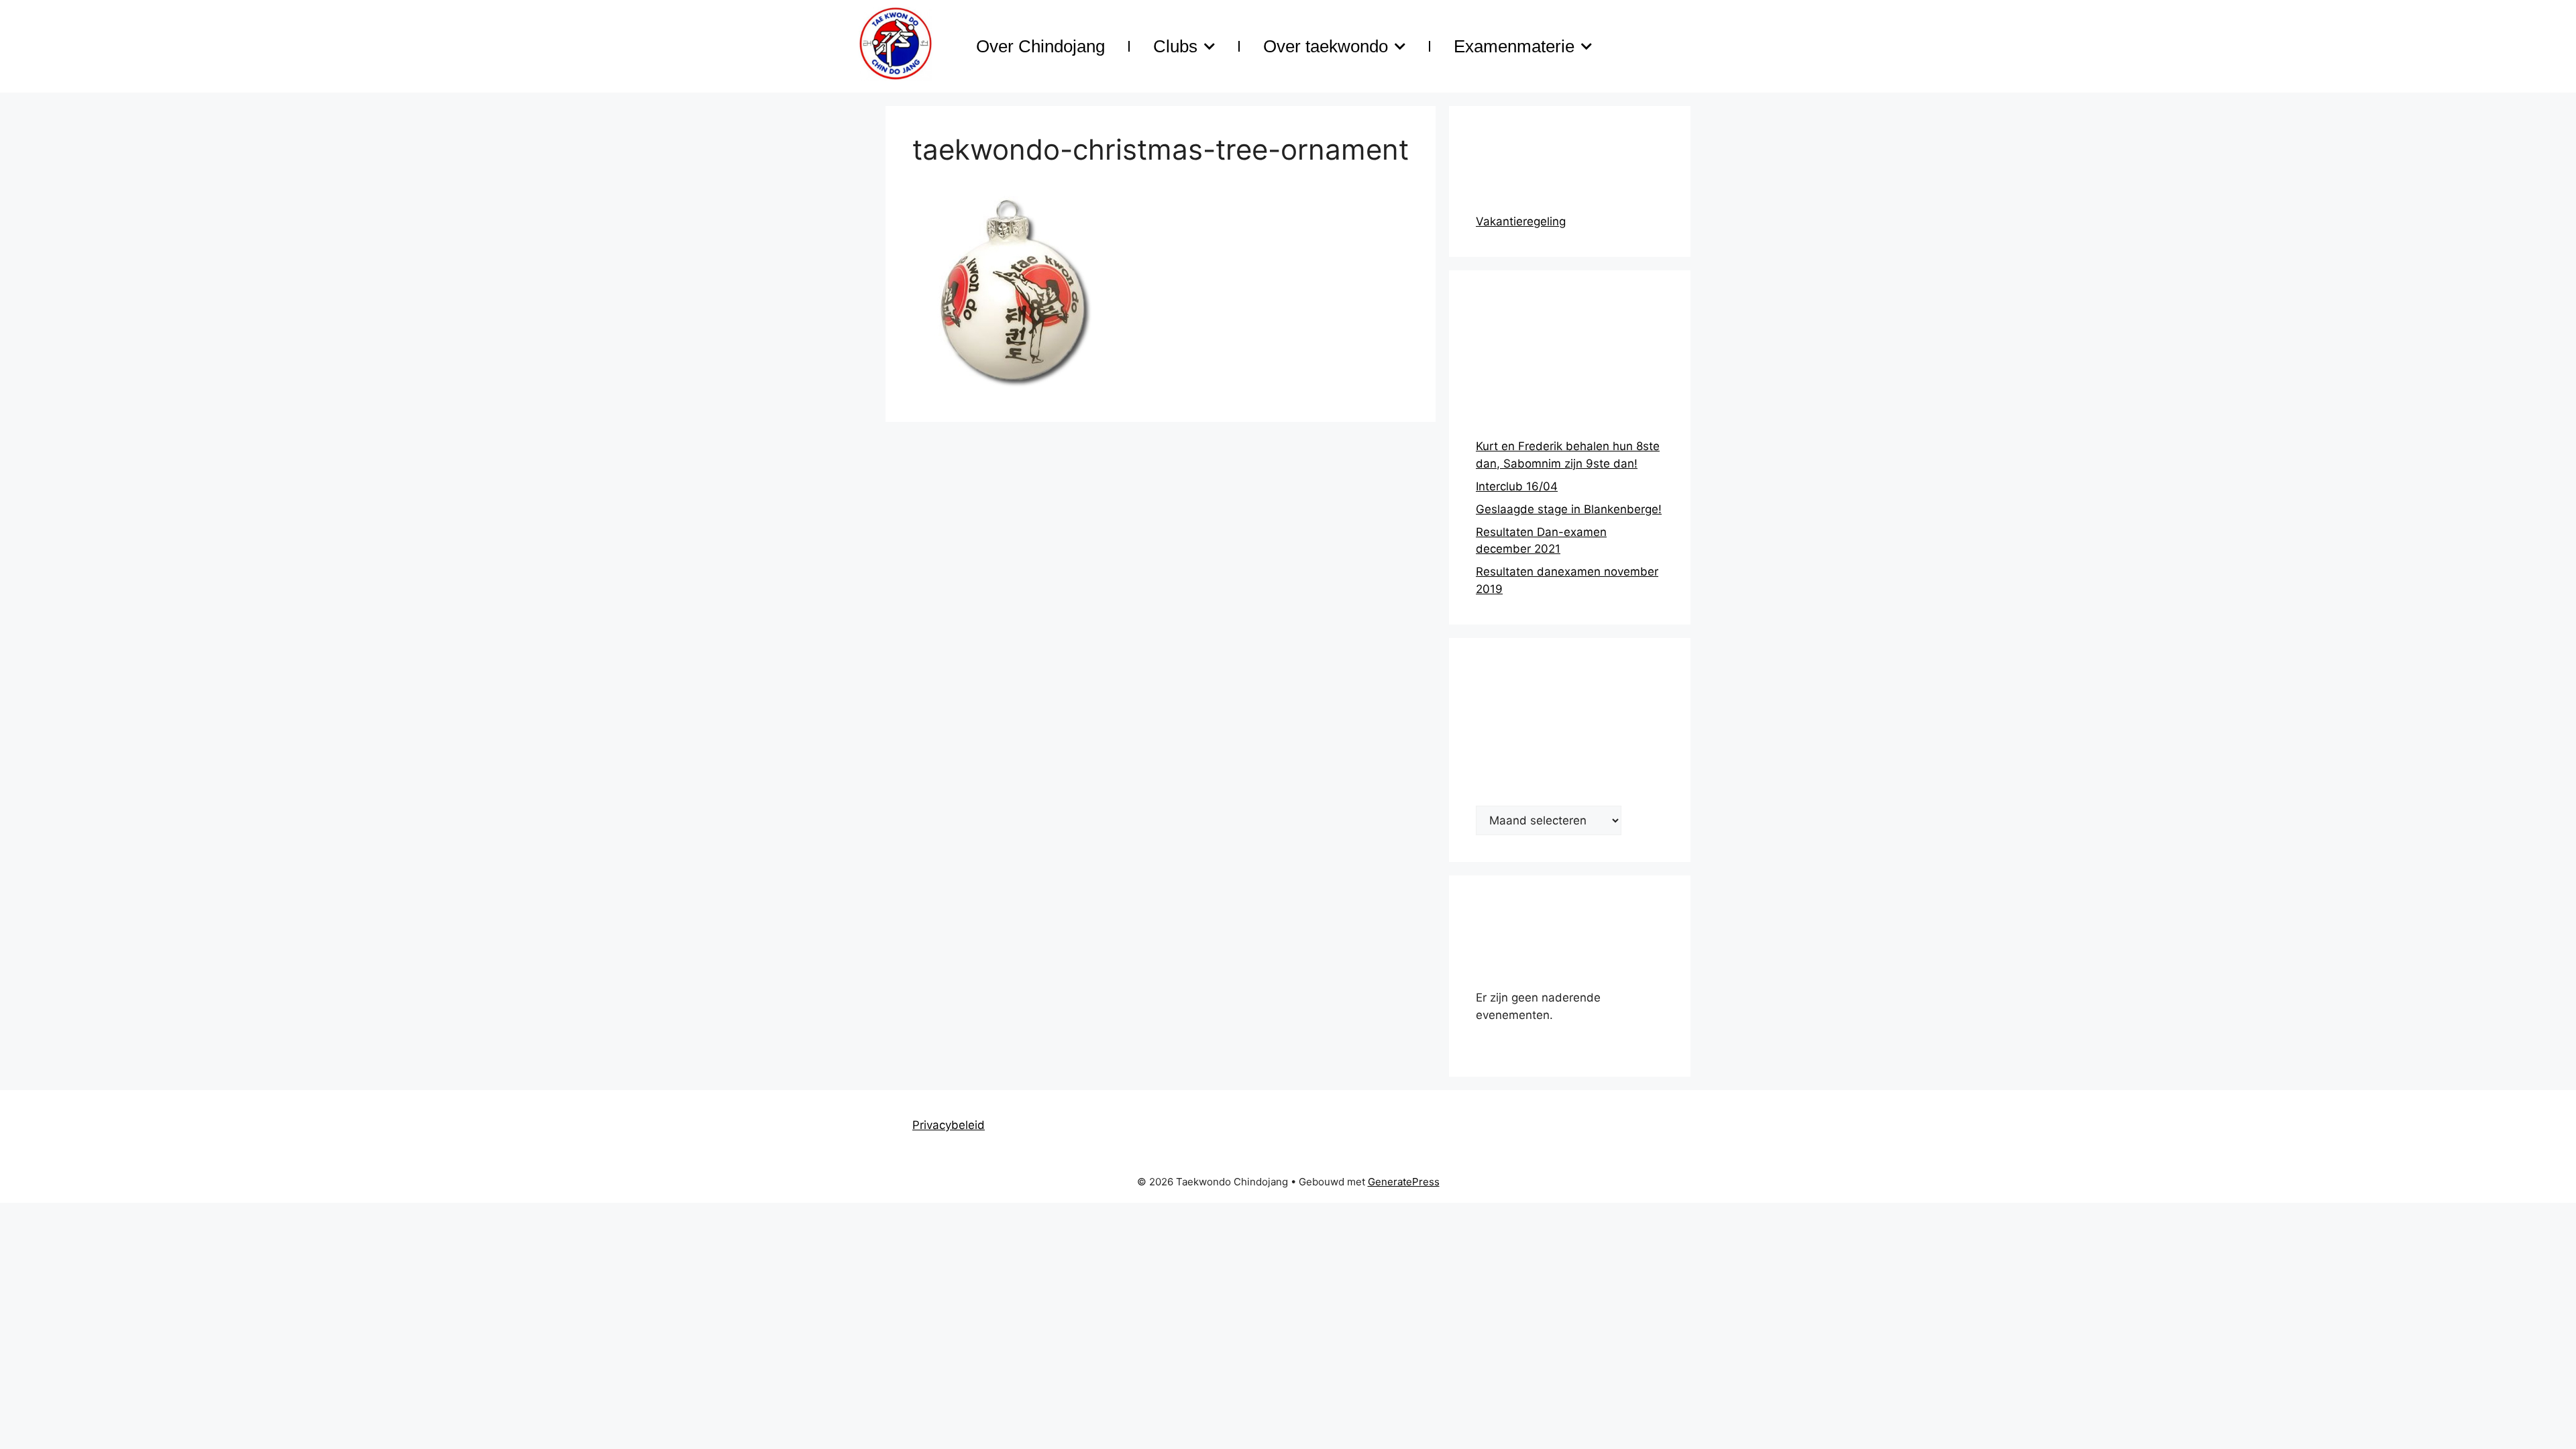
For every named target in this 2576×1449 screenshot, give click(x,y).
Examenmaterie (1514, 46)
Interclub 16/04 (1517, 486)
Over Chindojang (1040, 46)
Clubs (1175, 46)
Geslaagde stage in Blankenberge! (1569, 509)
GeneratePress (1404, 1182)
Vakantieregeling (1521, 221)
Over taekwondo (1326, 46)
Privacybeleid (949, 1125)
